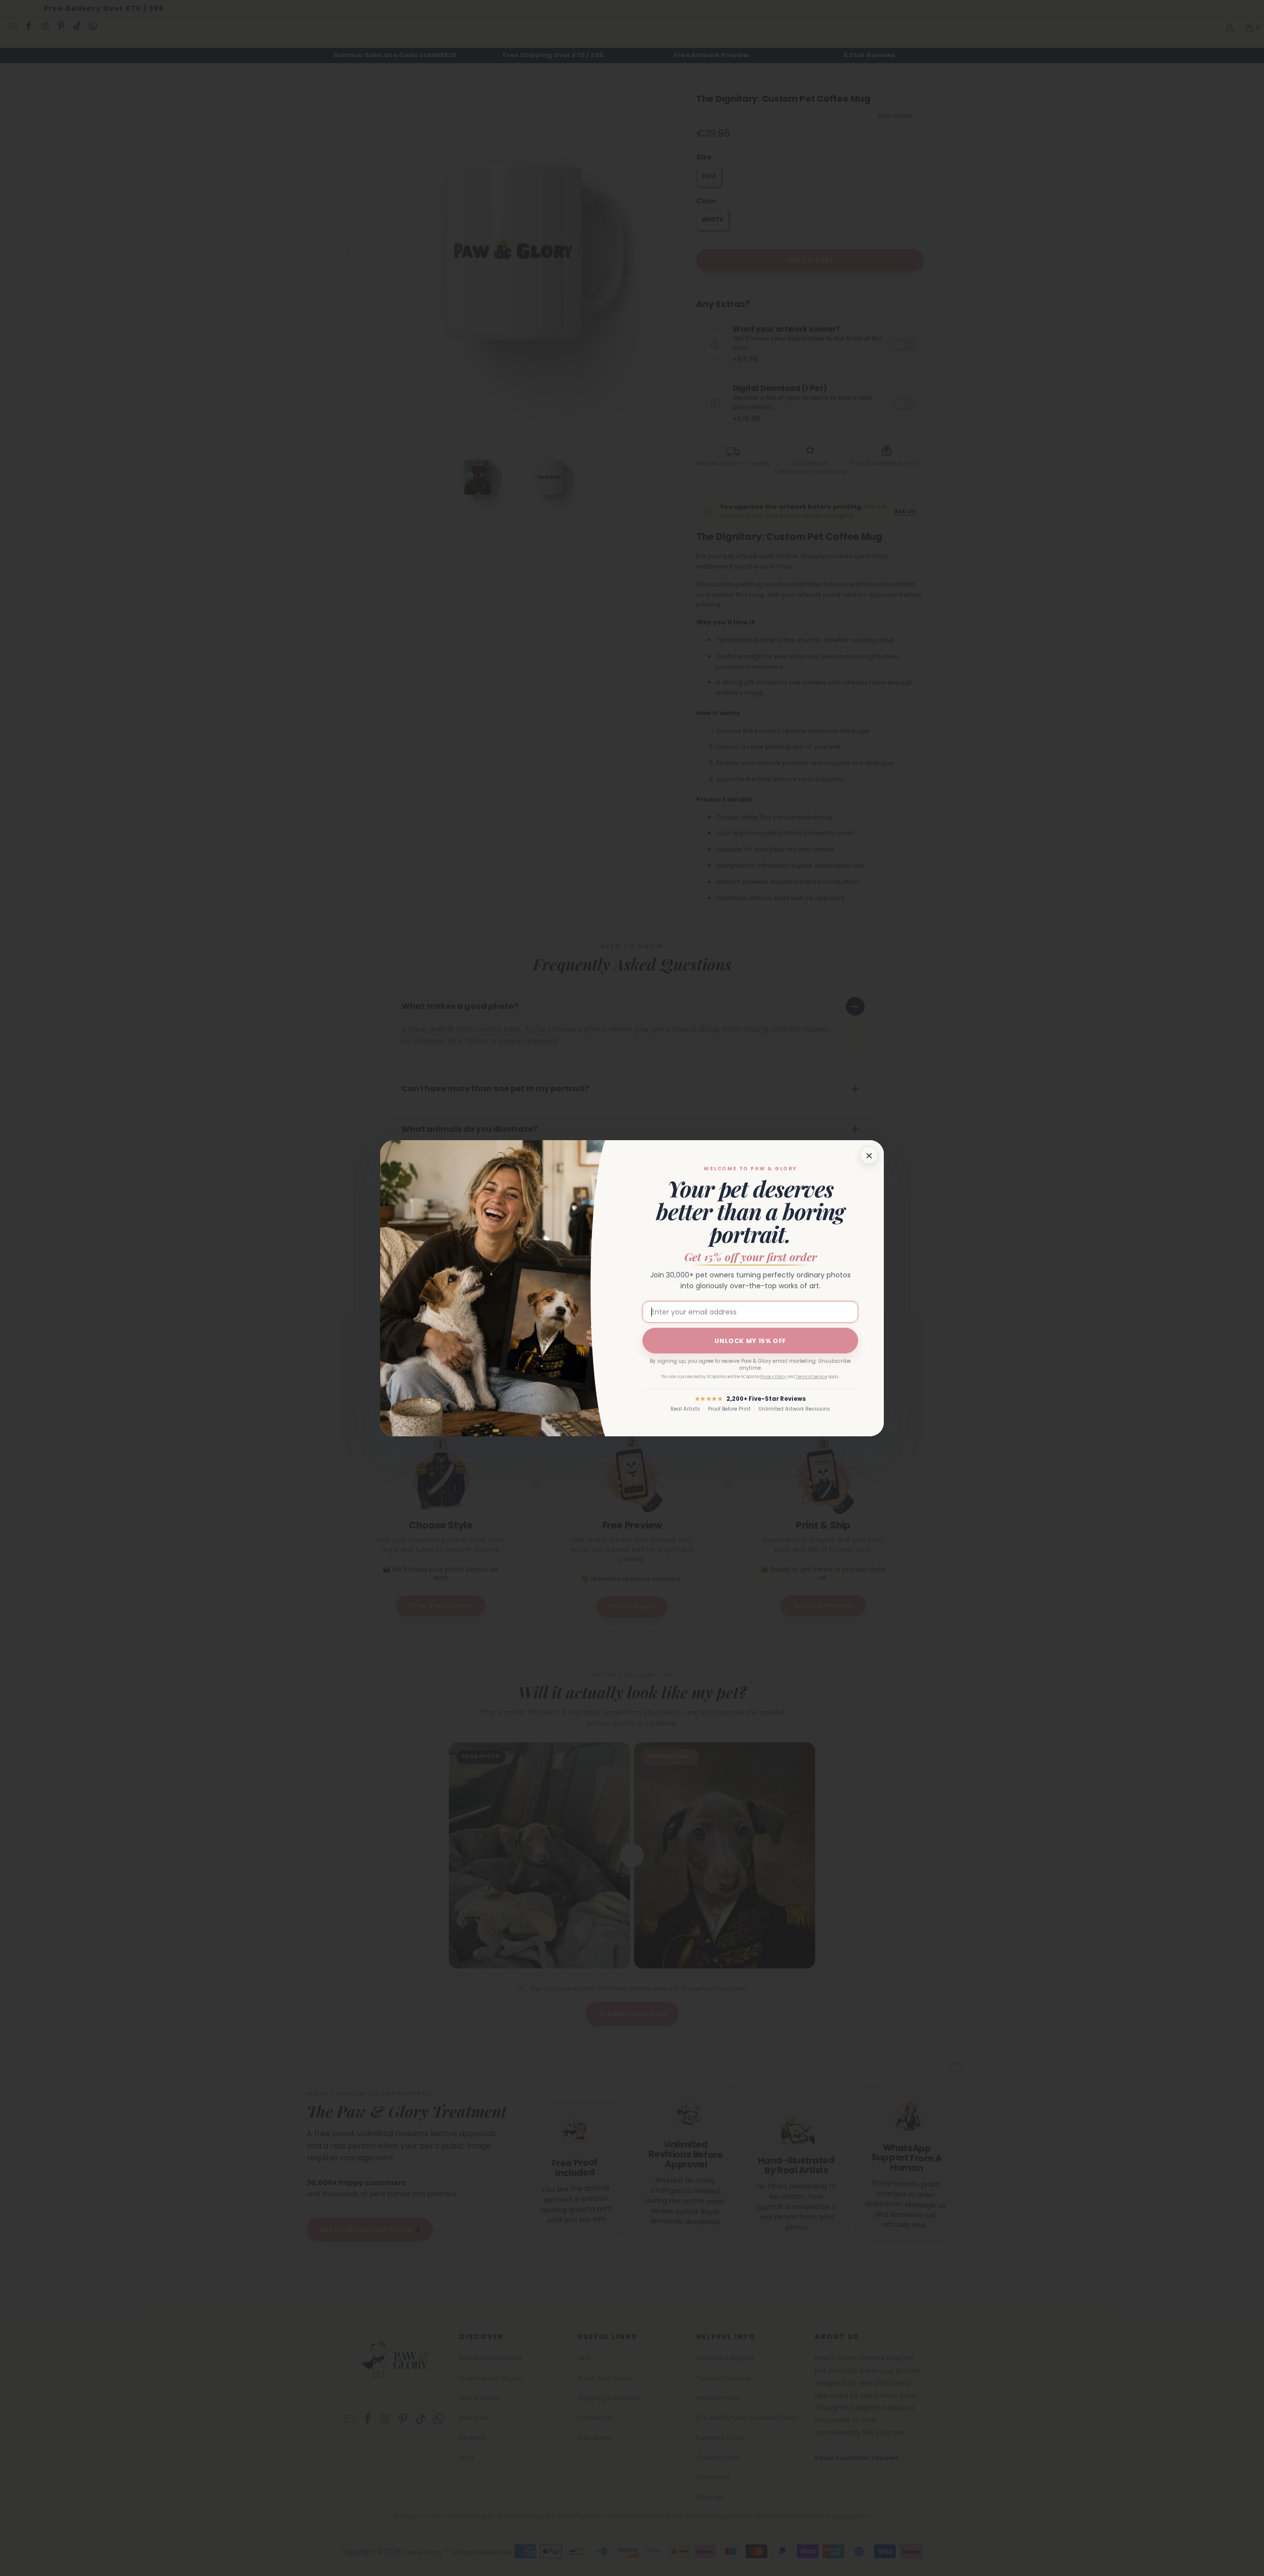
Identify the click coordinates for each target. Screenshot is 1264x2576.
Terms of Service (811, 1377)
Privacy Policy (773, 1377)
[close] (869, 1155)
